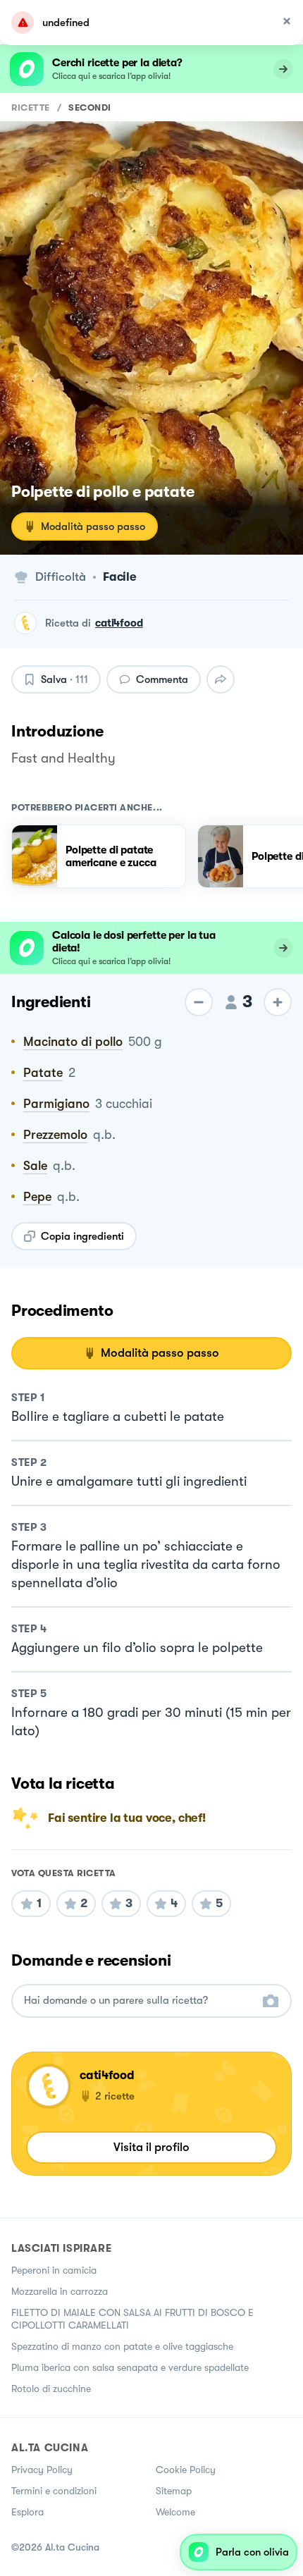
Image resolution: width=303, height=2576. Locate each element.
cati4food (119, 623)
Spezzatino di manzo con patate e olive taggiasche (122, 2346)
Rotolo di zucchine (51, 2389)
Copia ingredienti (82, 1236)
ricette (31, 107)
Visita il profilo (151, 2147)
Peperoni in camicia (54, 2270)
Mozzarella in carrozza (60, 2291)
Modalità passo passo (93, 526)
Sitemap (174, 2491)
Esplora (27, 2512)
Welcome (175, 2512)
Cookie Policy (186, 2470)
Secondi (90, 107)
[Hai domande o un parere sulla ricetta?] (139, 2001)
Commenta (162, 679)
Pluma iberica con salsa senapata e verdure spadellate (130, 2367)
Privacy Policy (42, 2470)
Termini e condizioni (54, 2491)
